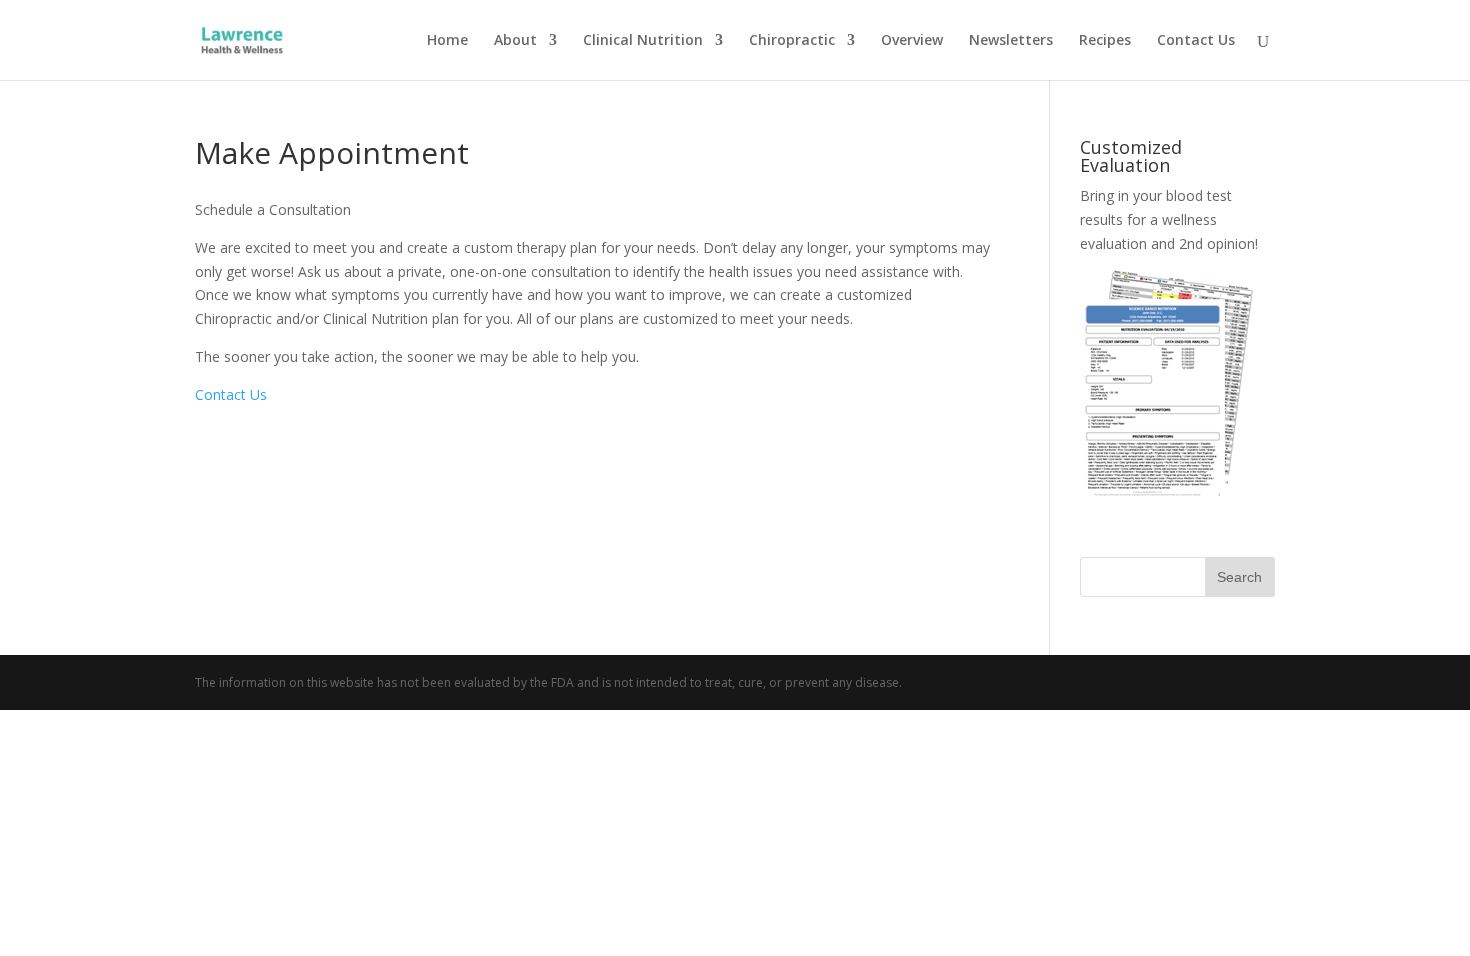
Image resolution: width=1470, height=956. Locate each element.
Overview (912, 41)
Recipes (1105, 41)
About (515, 41)
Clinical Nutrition (643, 41)
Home (447, 41)
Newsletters (1011, 41)
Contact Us (1196, 41)
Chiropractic (792, 41)
